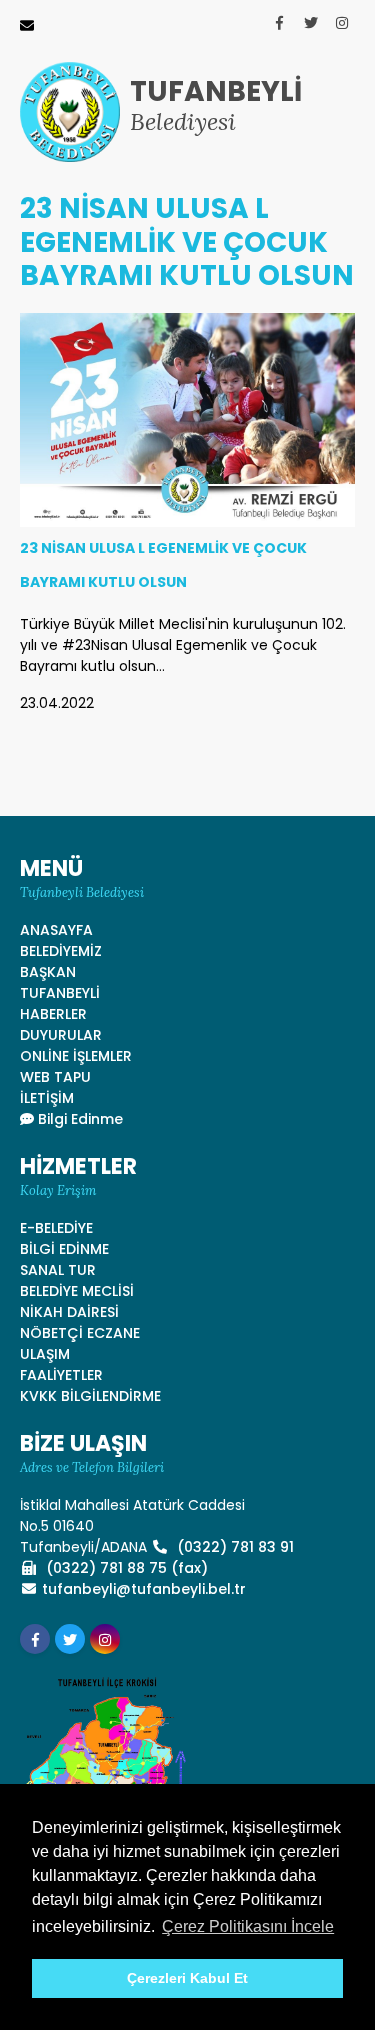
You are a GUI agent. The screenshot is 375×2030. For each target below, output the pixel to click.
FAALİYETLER (61, 1375)
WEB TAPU (55, 1077)
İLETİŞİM (47, 1098)
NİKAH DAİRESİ (69, 1312)
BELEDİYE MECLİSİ (77, 1291)
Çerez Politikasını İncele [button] (248, 1926)
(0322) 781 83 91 (233, 1547)
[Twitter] (311, 23)
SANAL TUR (58, 1270)
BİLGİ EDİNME (64, 1249)
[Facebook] (280, 23)
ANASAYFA (56, 930)
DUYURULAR (61, 1035)
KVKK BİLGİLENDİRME (90, 1396)
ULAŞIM (45, 1354)
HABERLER (53, 1014)
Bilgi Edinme (78, 1119)
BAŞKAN (48, 972)
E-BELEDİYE (56, 1228)
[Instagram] (342, 23)
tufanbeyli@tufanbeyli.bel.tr (144, 1589)
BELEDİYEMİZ (61, 951)
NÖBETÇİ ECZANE (80, 1333)
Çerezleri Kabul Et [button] (187, 1978)
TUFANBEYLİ (60, 993)
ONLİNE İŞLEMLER (76, 1056)
